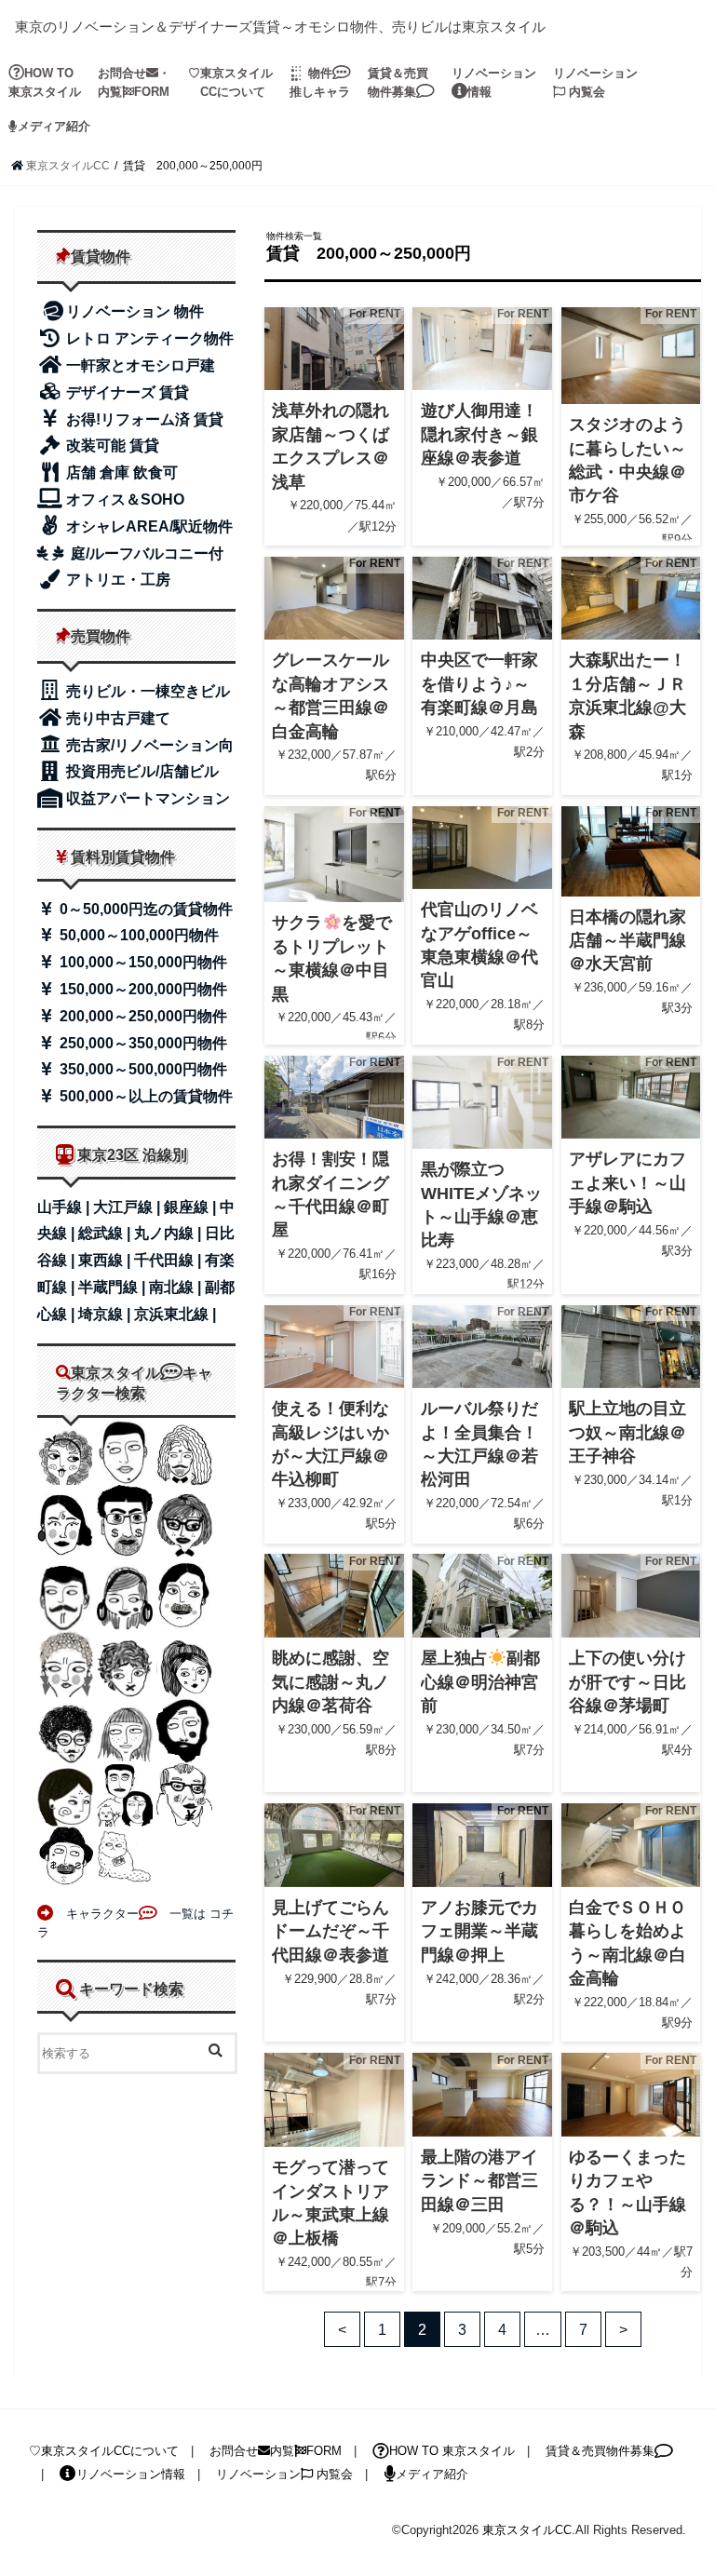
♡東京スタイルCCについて (104, 2451)
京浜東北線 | (175, 1314)
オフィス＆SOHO (123, 499)
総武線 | (106, 1233)
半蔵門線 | (114, 1287)
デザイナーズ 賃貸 (126, 392)
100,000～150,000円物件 (142, 962)
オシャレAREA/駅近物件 (148, 526)
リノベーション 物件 (135, 311)
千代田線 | (169, 1260)
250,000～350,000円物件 (142, 1043)
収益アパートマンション (146, 798)
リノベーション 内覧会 (595, 82)
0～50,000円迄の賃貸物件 (144, 909)
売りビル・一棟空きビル (146, 691)
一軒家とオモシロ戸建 (139, 365)
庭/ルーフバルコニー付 (145, 553)
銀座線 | (192, 1207)
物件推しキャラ (320, 82)
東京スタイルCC (527, 2530)
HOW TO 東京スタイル (45, 82)
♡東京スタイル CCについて (230, 82)
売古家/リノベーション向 (148, 745)
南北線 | (177, 1287)
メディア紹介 (54, 126)
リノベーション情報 (494, 82)
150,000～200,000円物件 (142, 989)
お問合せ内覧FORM (276, 2451)
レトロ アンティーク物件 (148, 338)
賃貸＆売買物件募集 (398, 82)
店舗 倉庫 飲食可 (120, 472)
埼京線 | (106, 1314)
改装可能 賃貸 (111, 445)
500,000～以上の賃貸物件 (144, 1096)
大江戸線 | (128, 1207)
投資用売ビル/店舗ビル (141, 771)
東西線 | (106, 1260)
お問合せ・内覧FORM (134, 82)
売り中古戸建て (116, 718)
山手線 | (65, 1207)
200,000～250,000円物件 (142, 1016)
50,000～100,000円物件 (137, 935)
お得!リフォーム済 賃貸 (143, 419)
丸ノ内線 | (169, 1233)
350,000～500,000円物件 (142, 1069)
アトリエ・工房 (116, 580)
